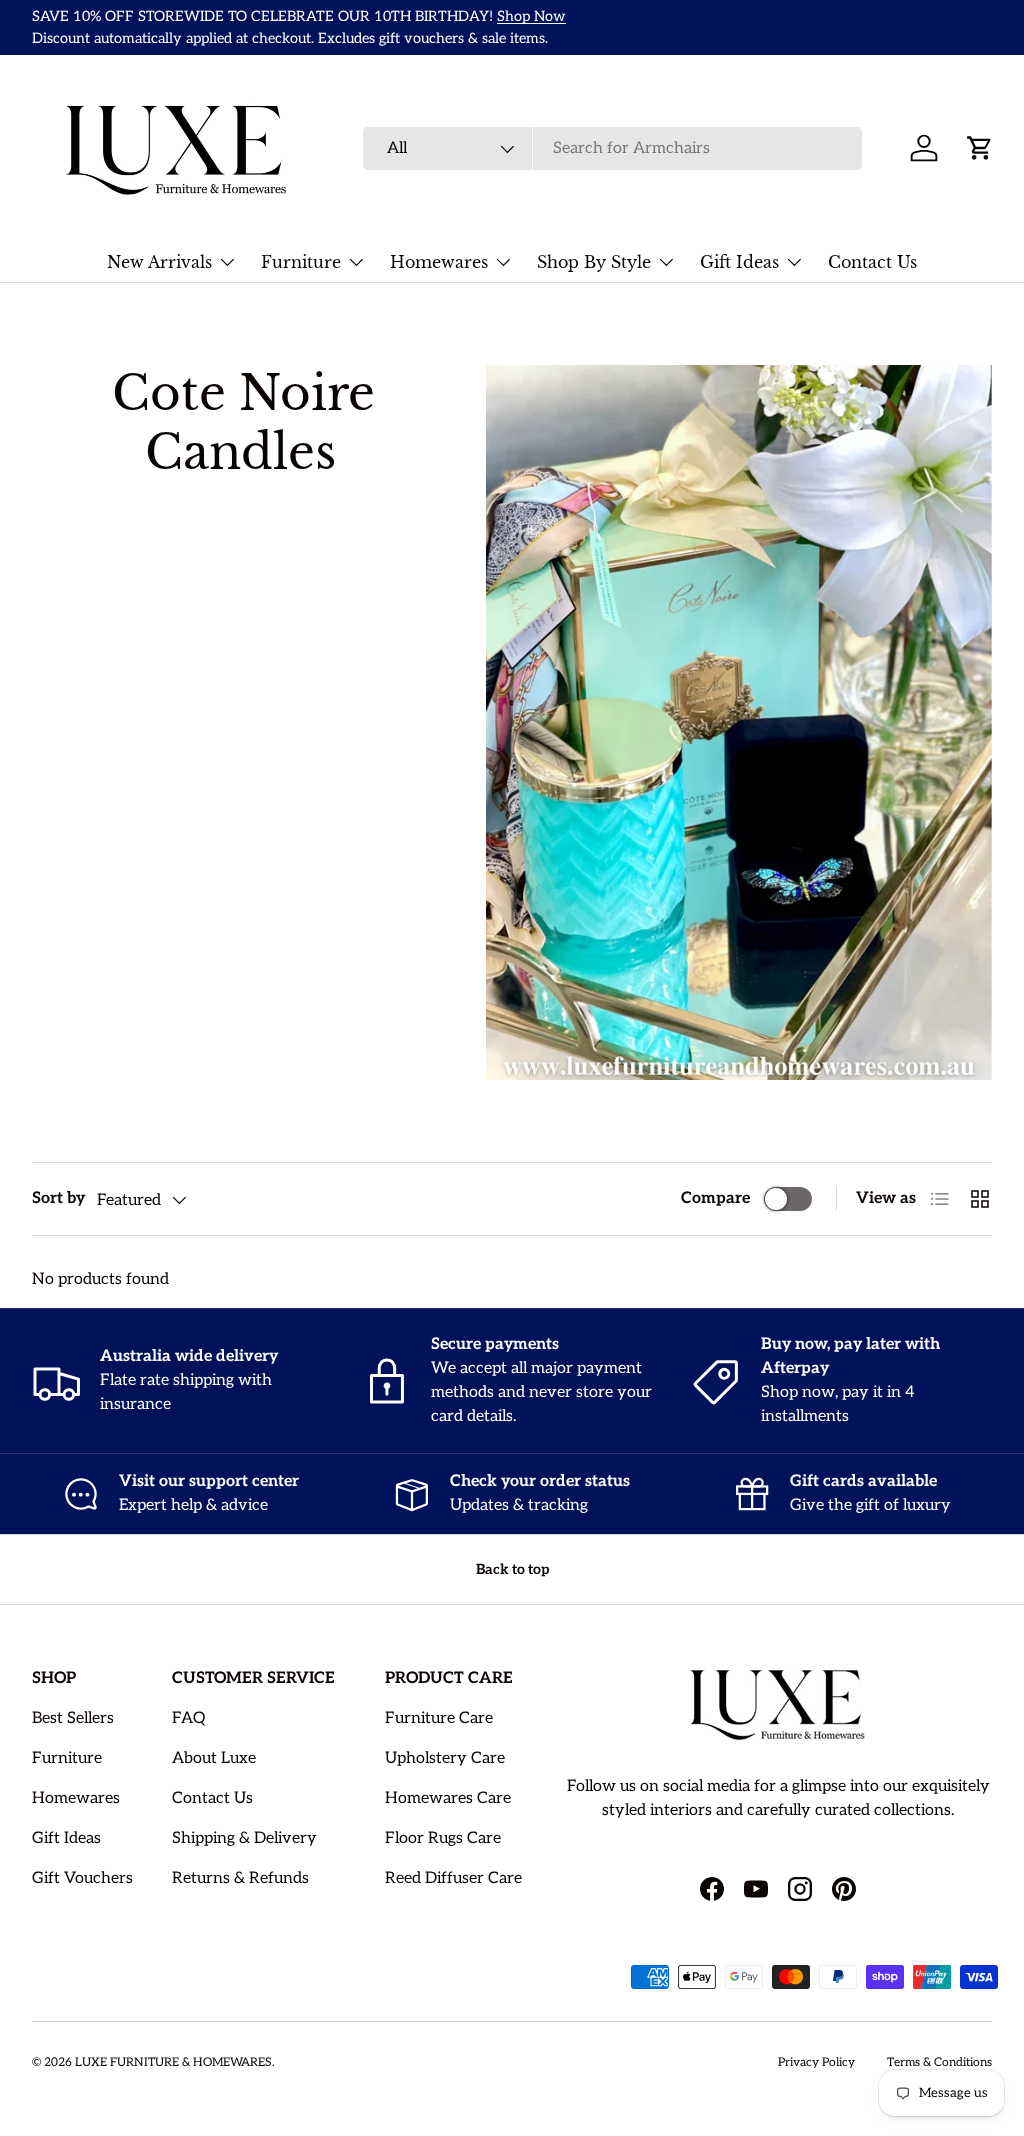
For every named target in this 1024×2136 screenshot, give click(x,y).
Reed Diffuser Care (453, 1878)
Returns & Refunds (240, 1878)
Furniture (67, 1758)
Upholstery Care (445, 1758)
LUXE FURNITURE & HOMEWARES (173, 2062)
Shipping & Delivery (244, 1838)
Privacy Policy (816, 2062)
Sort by (58, 1198)
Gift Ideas (66, 1838)
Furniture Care (439, 1718)
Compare (715, 1198)
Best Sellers (73, 1718)
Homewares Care (448, 1798)
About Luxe (214, 1758)
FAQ (188, 1718)
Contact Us (872, 262)
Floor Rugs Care (443, 1838)
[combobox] (612, 148)
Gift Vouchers (82, 1878)
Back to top (512, 1569)
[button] (980, 148)
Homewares (76, 1798)
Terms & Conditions (939, 2062)
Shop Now (531, 16)
